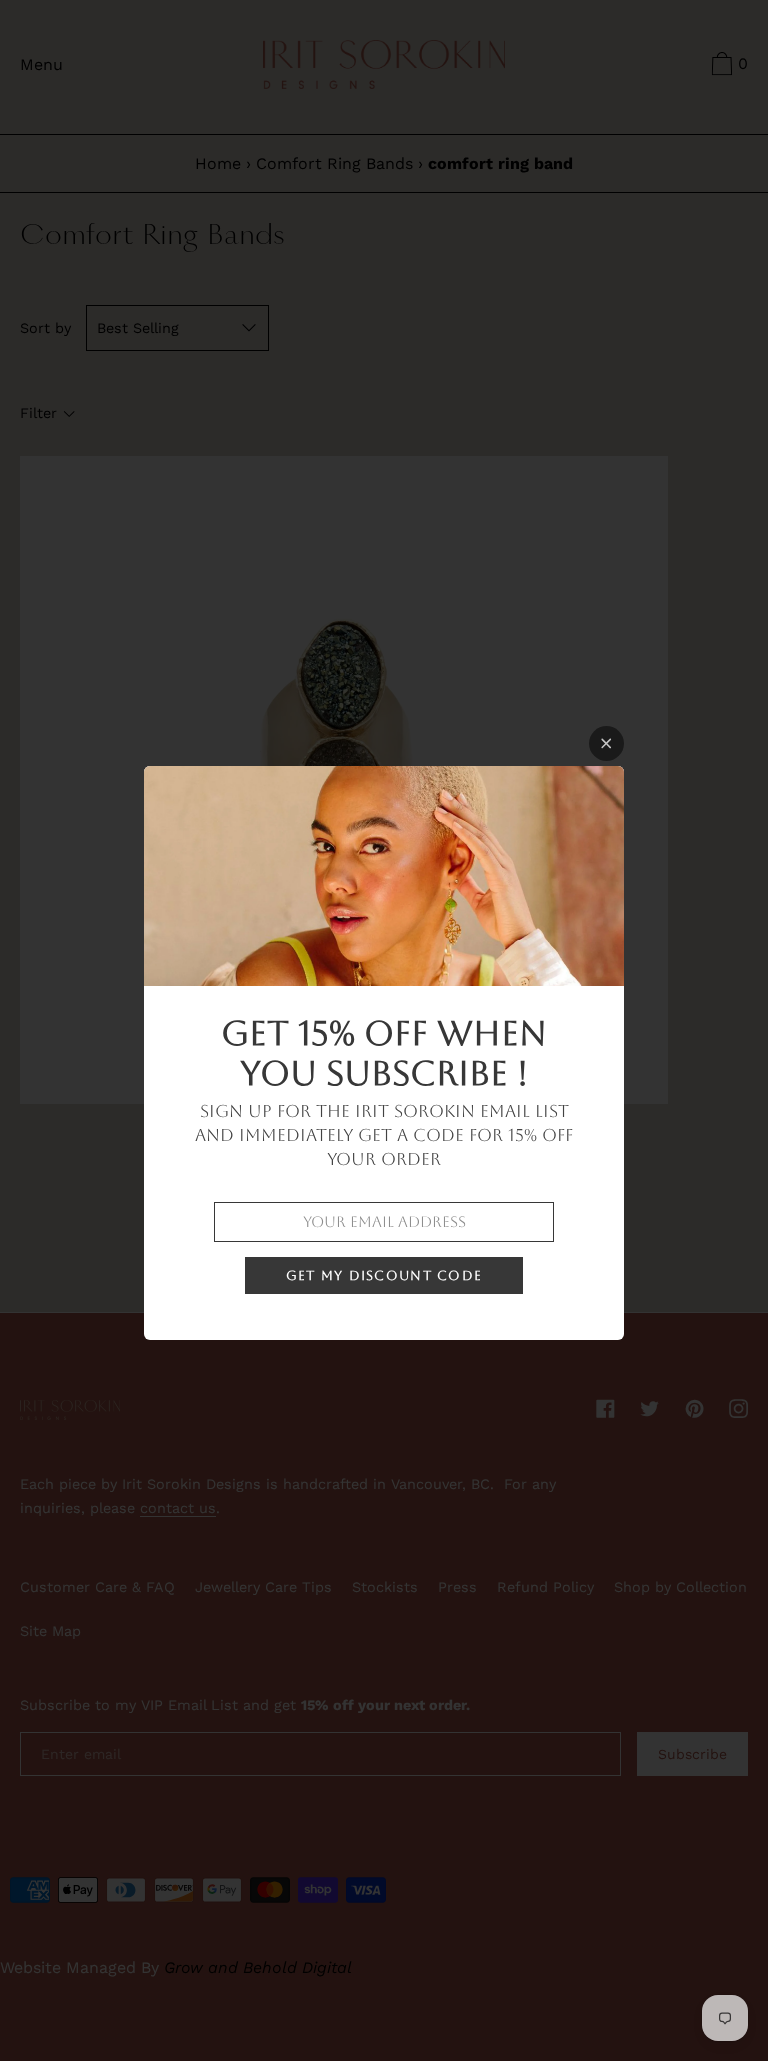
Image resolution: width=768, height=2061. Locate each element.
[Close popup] (606, 743)
